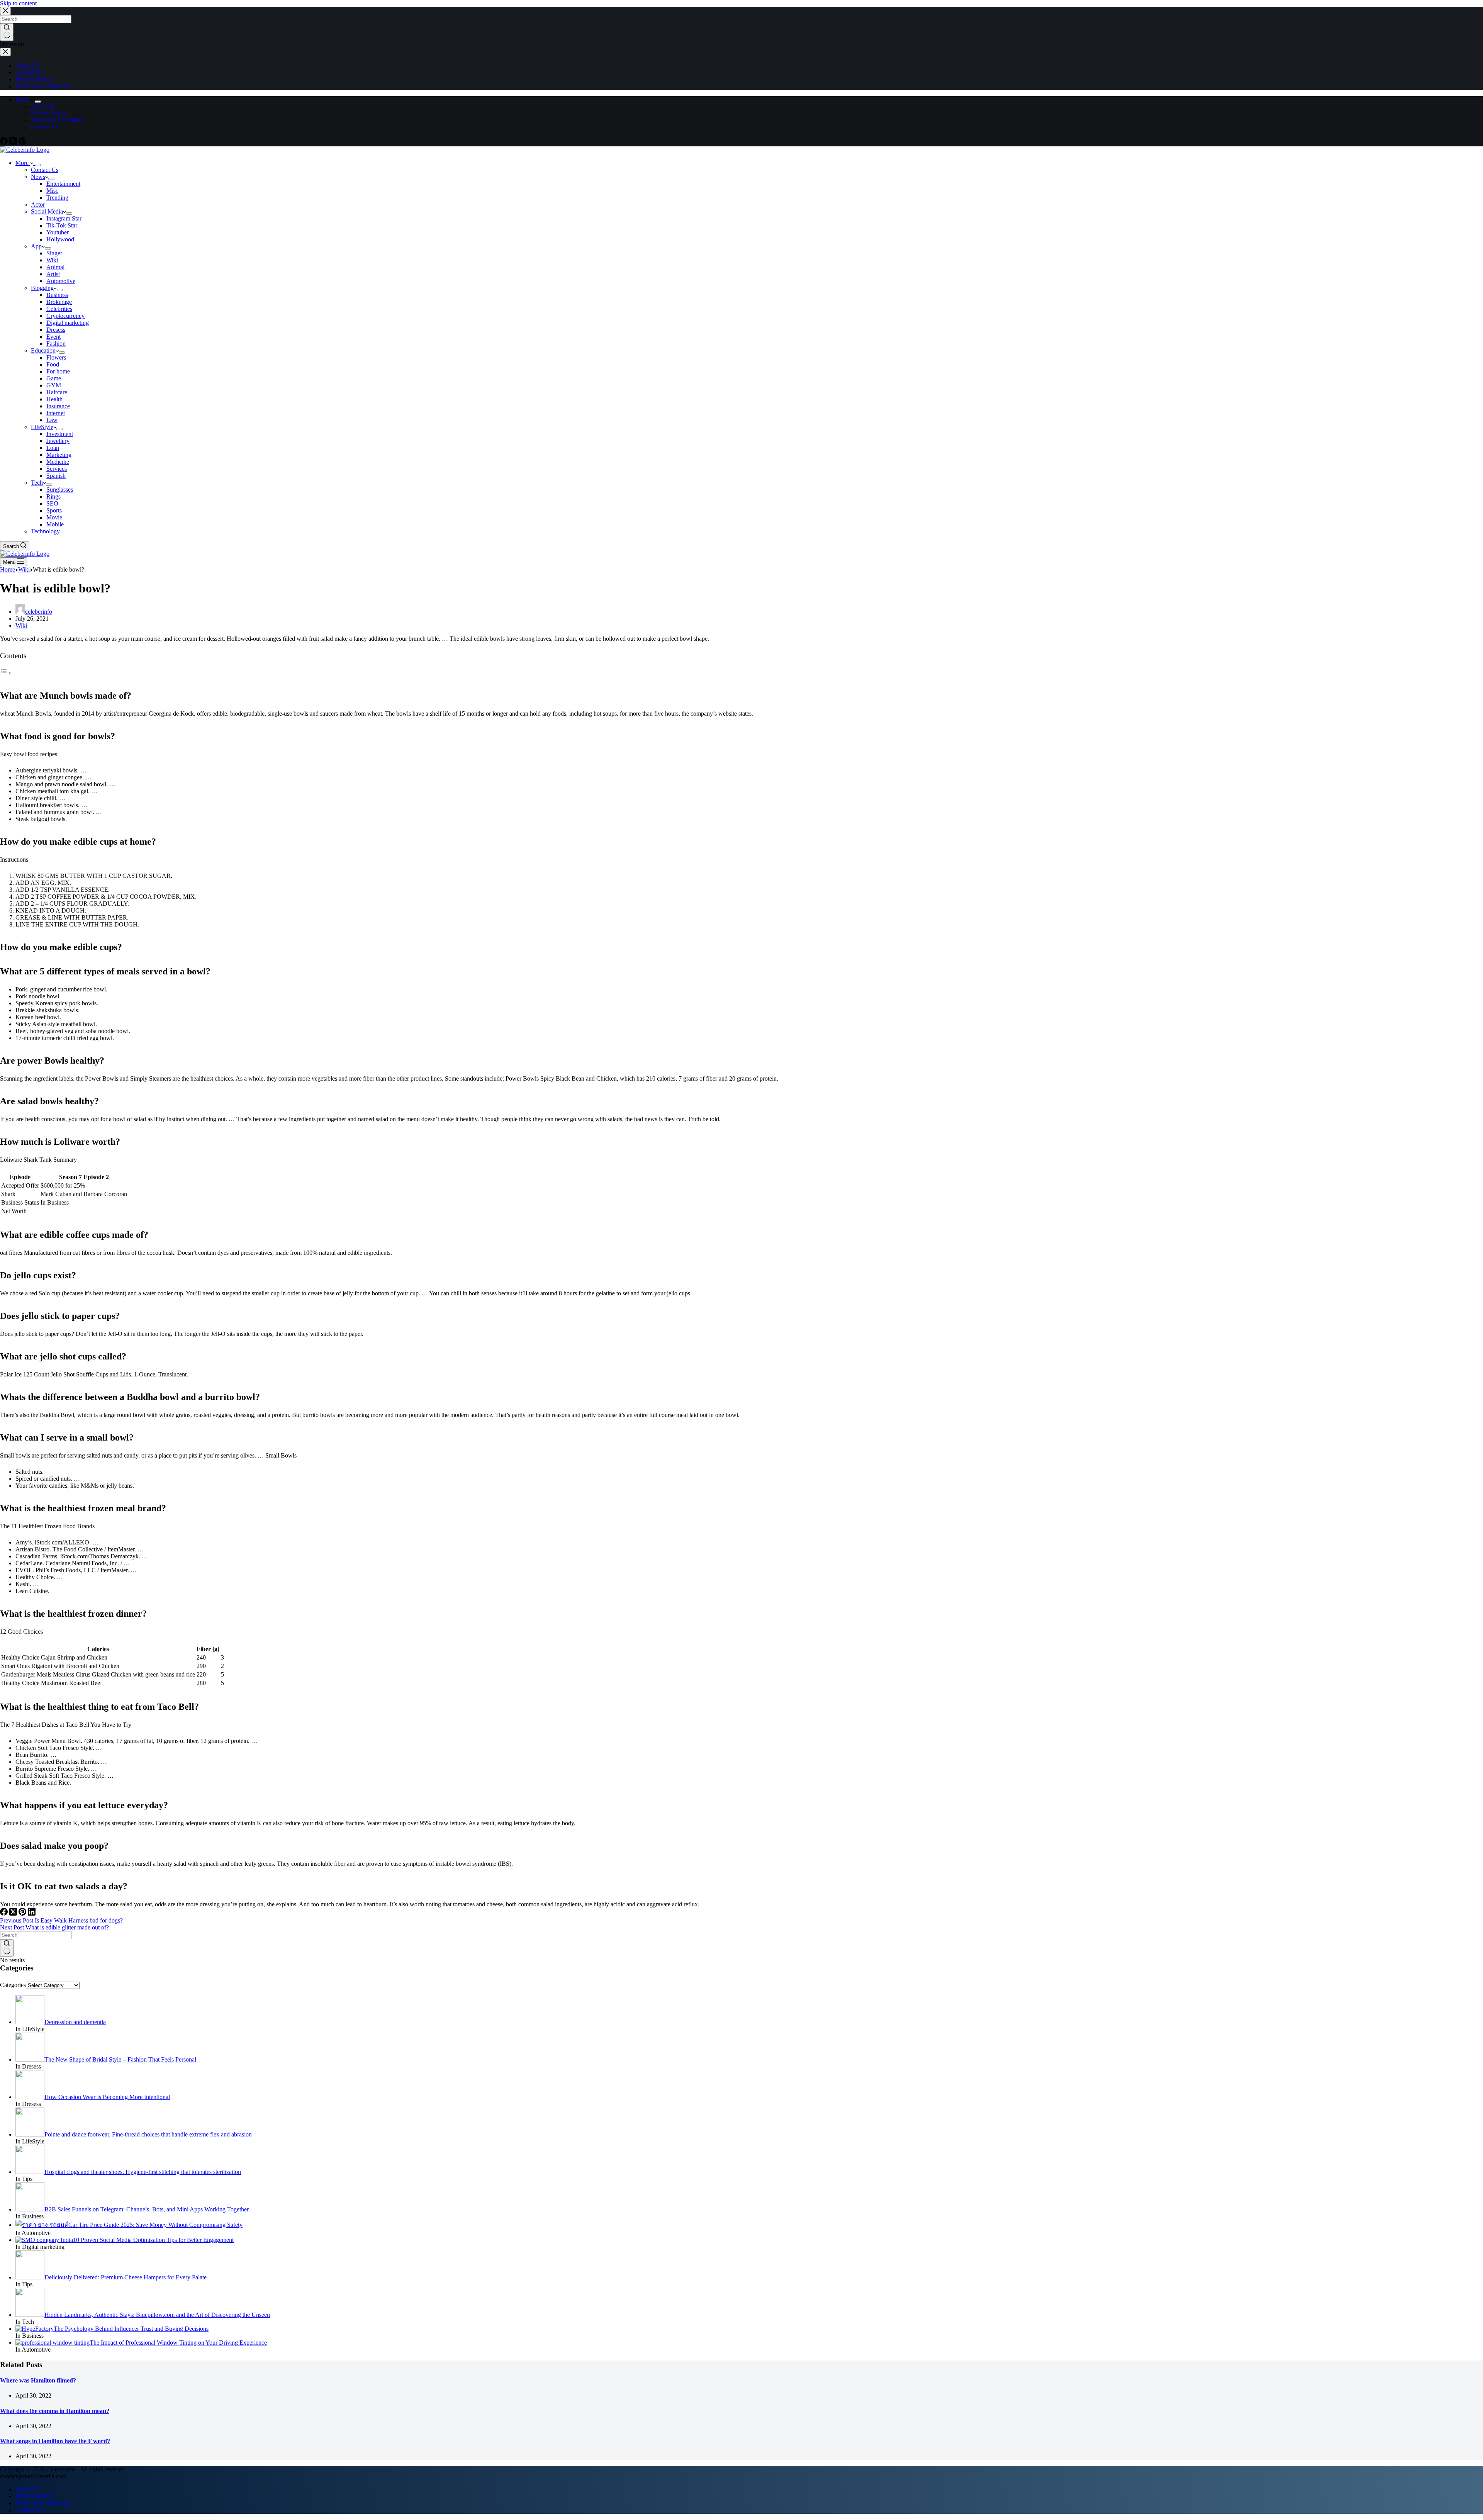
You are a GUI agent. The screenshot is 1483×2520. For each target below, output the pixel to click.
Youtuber (58, 232)
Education (43, 350)
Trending (57, 198)
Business (57, 295)
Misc (52, 191)
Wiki (52, 260)
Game (54, 378)
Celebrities (59, 309)
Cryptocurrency (65, 316)
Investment (60, 434)
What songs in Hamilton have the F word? (55, 2441)
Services (57, 469)
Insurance (58, 406)
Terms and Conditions (58, 120)
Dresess (56, 330)
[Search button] (7, 1948)
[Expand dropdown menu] (38, 102)
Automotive (61, 281)
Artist (53, 274)
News (38, 177)
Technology (45, 531)
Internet (56, 413)
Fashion (56, 344)
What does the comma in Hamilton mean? (55, 2411)
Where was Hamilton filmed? (38, 2380)
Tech (37, 483)
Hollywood (60, 239)
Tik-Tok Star (62, 225)
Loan (53, 448)
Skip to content (18, 3)
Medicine (58, 462)
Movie (54, 517)
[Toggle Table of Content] (6, 673)
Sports (54, 510)
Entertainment (63, 184)
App (36, 246)
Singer (54, 253)
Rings (53, 496)
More (23, 99)
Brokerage (59, 302)
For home (58, 371)
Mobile (55, 524)
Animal (55, 267)
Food (53, 364)
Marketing (59, 455)
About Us (43, 106)
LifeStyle (42, 427)
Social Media (47, 211)
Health (54, 399)
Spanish (56, 476)
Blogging (42, 288)
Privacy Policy (49, 113)
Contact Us (45, 127)
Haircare (57, 392)
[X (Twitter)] (14, 143)
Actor (38, 204)
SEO (52, 503)
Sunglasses (60, 490)
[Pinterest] (22, 143)
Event (53, 337)
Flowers (56, 357)
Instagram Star (64, 218)
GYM (54, 385)
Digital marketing (68, 323)
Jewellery (58, 441)
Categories (13, 1985)
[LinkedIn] (32, 1913)
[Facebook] (5, 143)
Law (52, 420)
